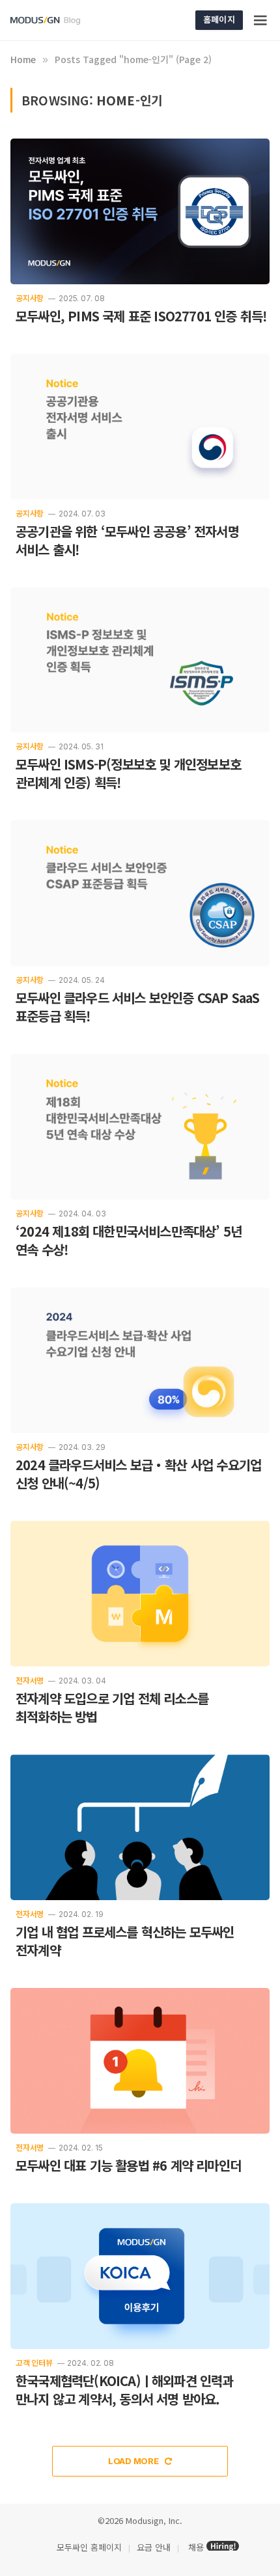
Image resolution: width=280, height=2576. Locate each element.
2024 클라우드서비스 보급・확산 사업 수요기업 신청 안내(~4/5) (138, 1474)
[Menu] (261, 20)
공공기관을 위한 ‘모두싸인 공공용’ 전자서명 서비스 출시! (127, 540)
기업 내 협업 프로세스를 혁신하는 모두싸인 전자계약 (125, 1941)
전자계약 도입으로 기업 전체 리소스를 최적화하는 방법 (112, 1707)
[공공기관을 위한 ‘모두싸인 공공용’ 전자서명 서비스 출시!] (140, 427)
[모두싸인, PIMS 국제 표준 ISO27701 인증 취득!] (140, 211)
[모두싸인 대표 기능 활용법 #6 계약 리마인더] (140, 2061)
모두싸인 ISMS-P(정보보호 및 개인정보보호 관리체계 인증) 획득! (128, 773)
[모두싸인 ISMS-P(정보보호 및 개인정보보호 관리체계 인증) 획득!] (140, 660)
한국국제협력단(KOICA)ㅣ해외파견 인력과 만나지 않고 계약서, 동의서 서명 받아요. (125, 2390)
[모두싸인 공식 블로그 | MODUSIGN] (61, 20)
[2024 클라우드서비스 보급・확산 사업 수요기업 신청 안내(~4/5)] (140, 1360)
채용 (196, 2547)
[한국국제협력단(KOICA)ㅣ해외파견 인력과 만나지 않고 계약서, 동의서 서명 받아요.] (140, 2276)
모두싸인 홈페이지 (88, 2547)
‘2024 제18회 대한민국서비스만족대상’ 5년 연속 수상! (129, 1240)
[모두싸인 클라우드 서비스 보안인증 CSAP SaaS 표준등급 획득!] (140, 893)
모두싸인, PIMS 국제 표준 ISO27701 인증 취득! (141, 316)
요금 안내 (154, 2547)
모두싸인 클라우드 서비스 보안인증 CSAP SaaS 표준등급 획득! (138, 1007)
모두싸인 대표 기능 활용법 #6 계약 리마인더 (128, 2165)
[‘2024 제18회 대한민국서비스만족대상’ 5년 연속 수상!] (140, 1127)
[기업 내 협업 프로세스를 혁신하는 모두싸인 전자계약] (140, 1827)
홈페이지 (219, 19)
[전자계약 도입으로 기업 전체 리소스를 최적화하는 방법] (140, 1594)
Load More (134, 2461)
